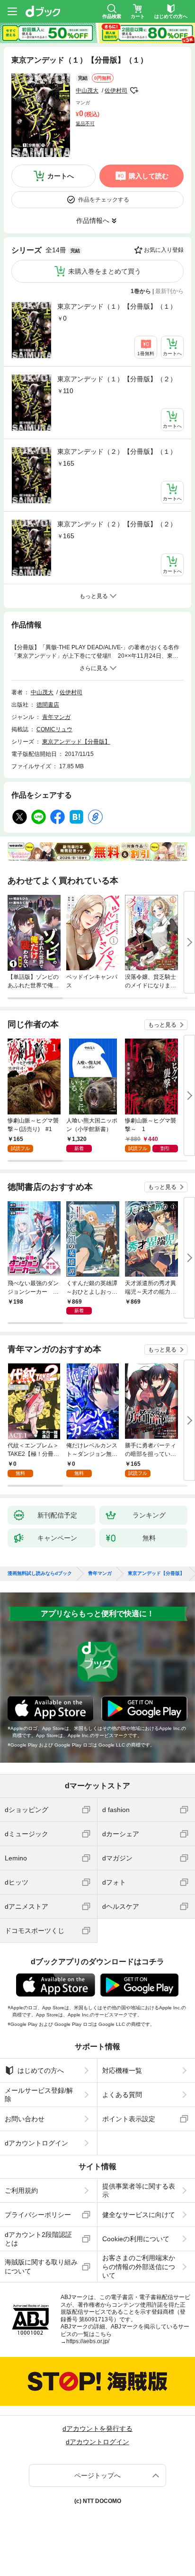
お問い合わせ (25, 2119)
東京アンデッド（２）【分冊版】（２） (117, 524)
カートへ (61, 176)
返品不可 (85, 124)
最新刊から (169, 291)
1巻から (141, 291)
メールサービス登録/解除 (39, 2095)
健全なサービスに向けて (139, 2215)
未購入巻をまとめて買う (105, 271)
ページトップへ (97, 2475)
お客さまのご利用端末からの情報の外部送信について (139, 2266)
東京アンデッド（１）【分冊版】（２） (117, 379)
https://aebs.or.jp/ (88, 2341)
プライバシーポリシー (38, 2215)
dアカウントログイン (36, 2143)
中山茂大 (87, 91)
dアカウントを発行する (97, 2429)
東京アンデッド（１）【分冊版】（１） (117, 306)
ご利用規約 (21, 2190)
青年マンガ (56, 717)
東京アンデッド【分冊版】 (76, 742)
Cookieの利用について (136, 2239)
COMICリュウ (54, 729)
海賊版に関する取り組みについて (41, 2266)
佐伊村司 (116, 91)
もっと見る (162, 1025)
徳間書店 (48, 705)
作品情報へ (93, 221)
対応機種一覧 (122, 2070)
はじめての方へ (41, 2070)
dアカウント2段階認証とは (38, 2239)
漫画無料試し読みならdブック (40, 1573)
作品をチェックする (104, 200)
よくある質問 (122, 2095)
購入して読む (149, 176)
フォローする (134, 91)
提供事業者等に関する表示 (139, 2190)
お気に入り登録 (164, 250)
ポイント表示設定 (129, 2119)
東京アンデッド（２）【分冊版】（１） (117, 451)
